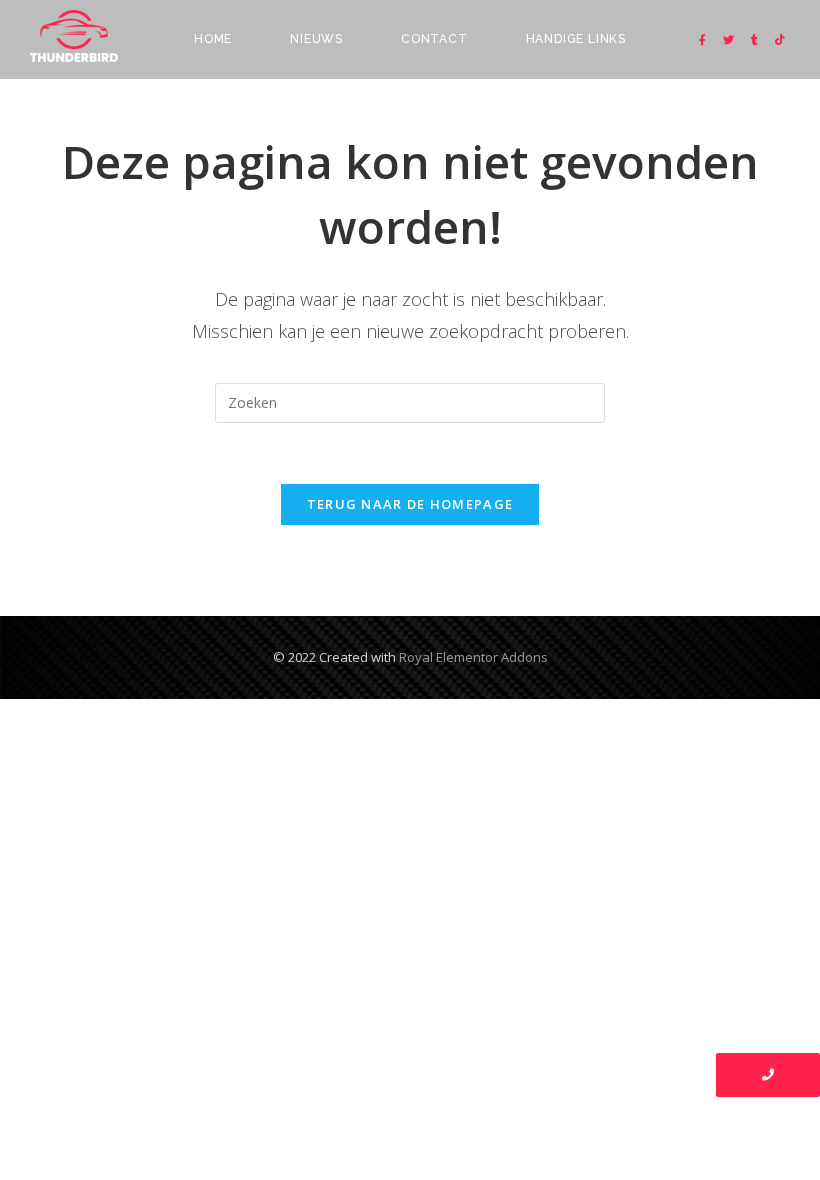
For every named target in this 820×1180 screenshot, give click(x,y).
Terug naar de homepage (410, 504)
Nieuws (316, 39)
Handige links (576, 39)
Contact (434, 39)
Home (213, 39)
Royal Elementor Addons (473, 657)
